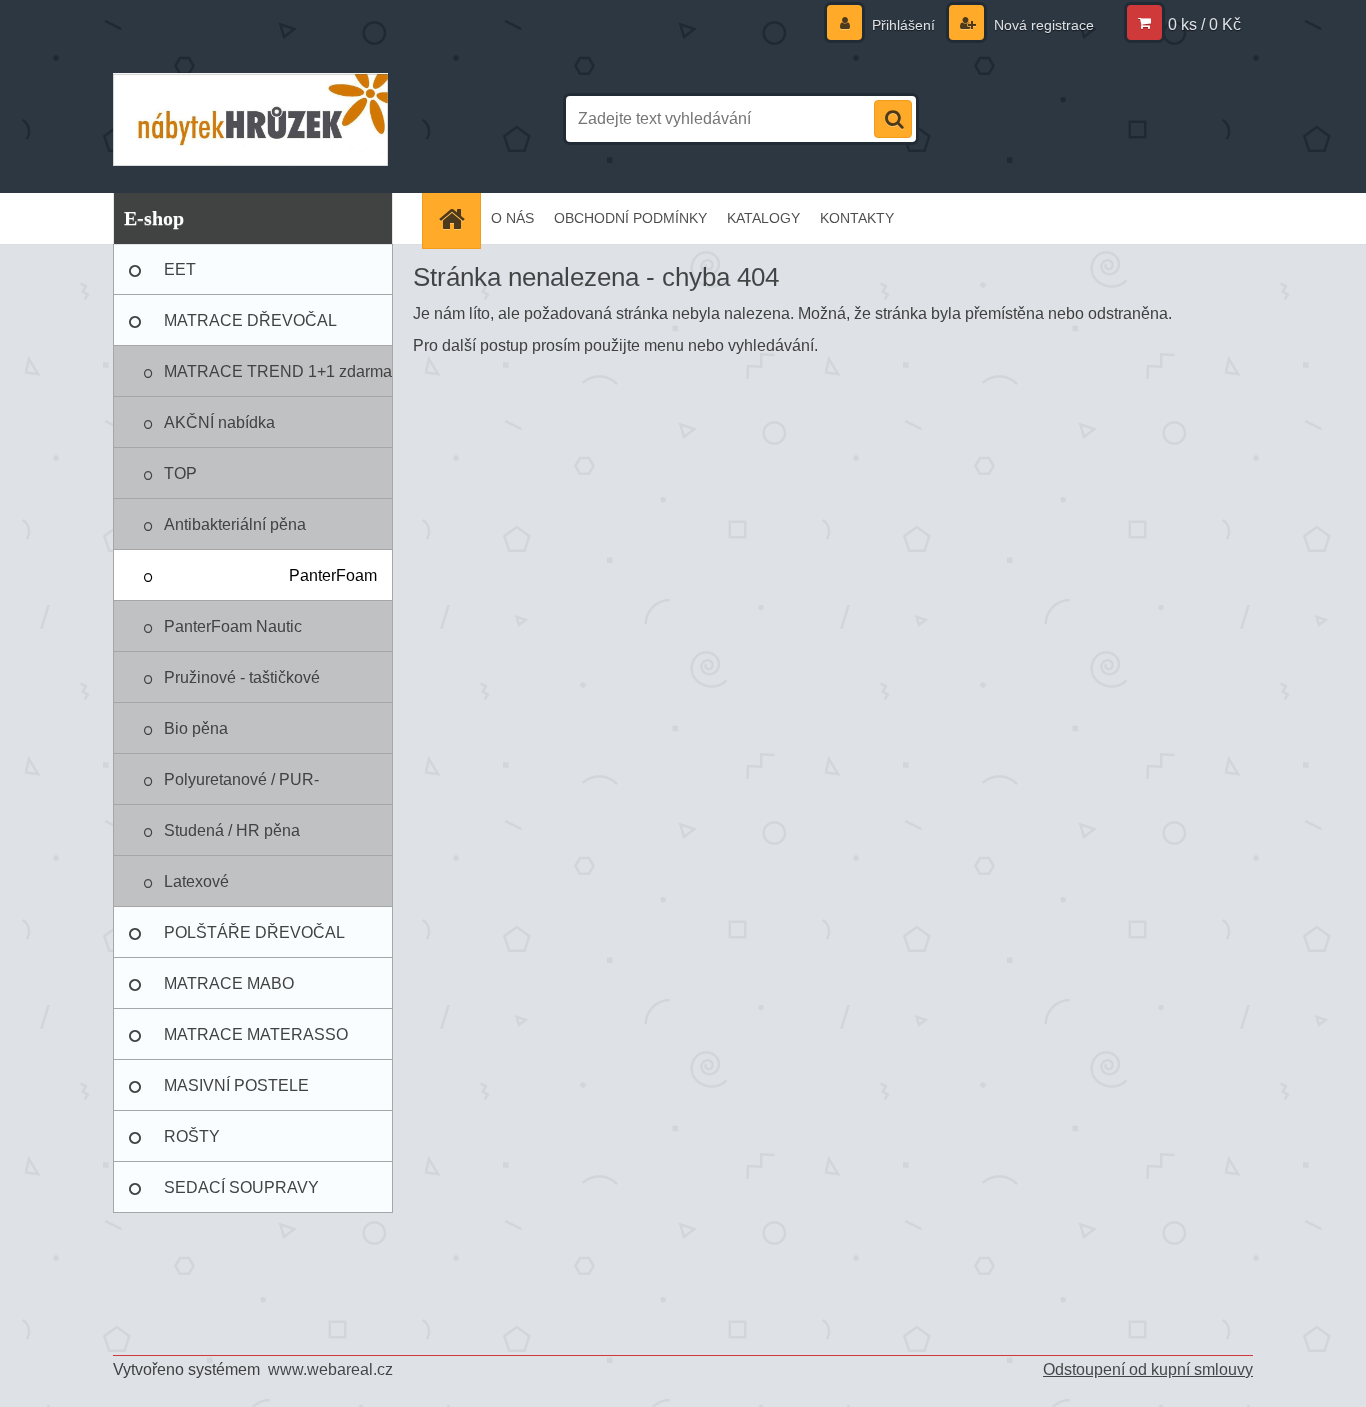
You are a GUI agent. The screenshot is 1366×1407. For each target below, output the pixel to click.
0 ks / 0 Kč (1204, 24)
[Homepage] (458, 218)
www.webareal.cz (330, 1369)
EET (180, 269)
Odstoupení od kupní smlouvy (1148, 1369)
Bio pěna (196, 728)
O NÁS (512, 218)
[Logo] (250, 119)
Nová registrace (1042, 25)
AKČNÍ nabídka (219, 422)
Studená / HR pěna (232, 830)
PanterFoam (333, 575)
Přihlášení (903, 25)
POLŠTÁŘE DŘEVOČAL (254, 932)
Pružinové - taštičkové (242, 677)
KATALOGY (763, 218)
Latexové (196, 881)
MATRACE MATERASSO (256, 1034)
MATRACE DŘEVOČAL (250, 320)
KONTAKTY (857, 218)
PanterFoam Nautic (233, 626)
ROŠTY (192, 1136)
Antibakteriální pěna (235, 524)
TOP (180, 473)
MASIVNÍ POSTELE (236, 1085)
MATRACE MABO (229, 983)
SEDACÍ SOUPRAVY (241, 1187)
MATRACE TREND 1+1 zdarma (278, 371)
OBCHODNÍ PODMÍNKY (630, 218)
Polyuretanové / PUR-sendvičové (241, 788)
